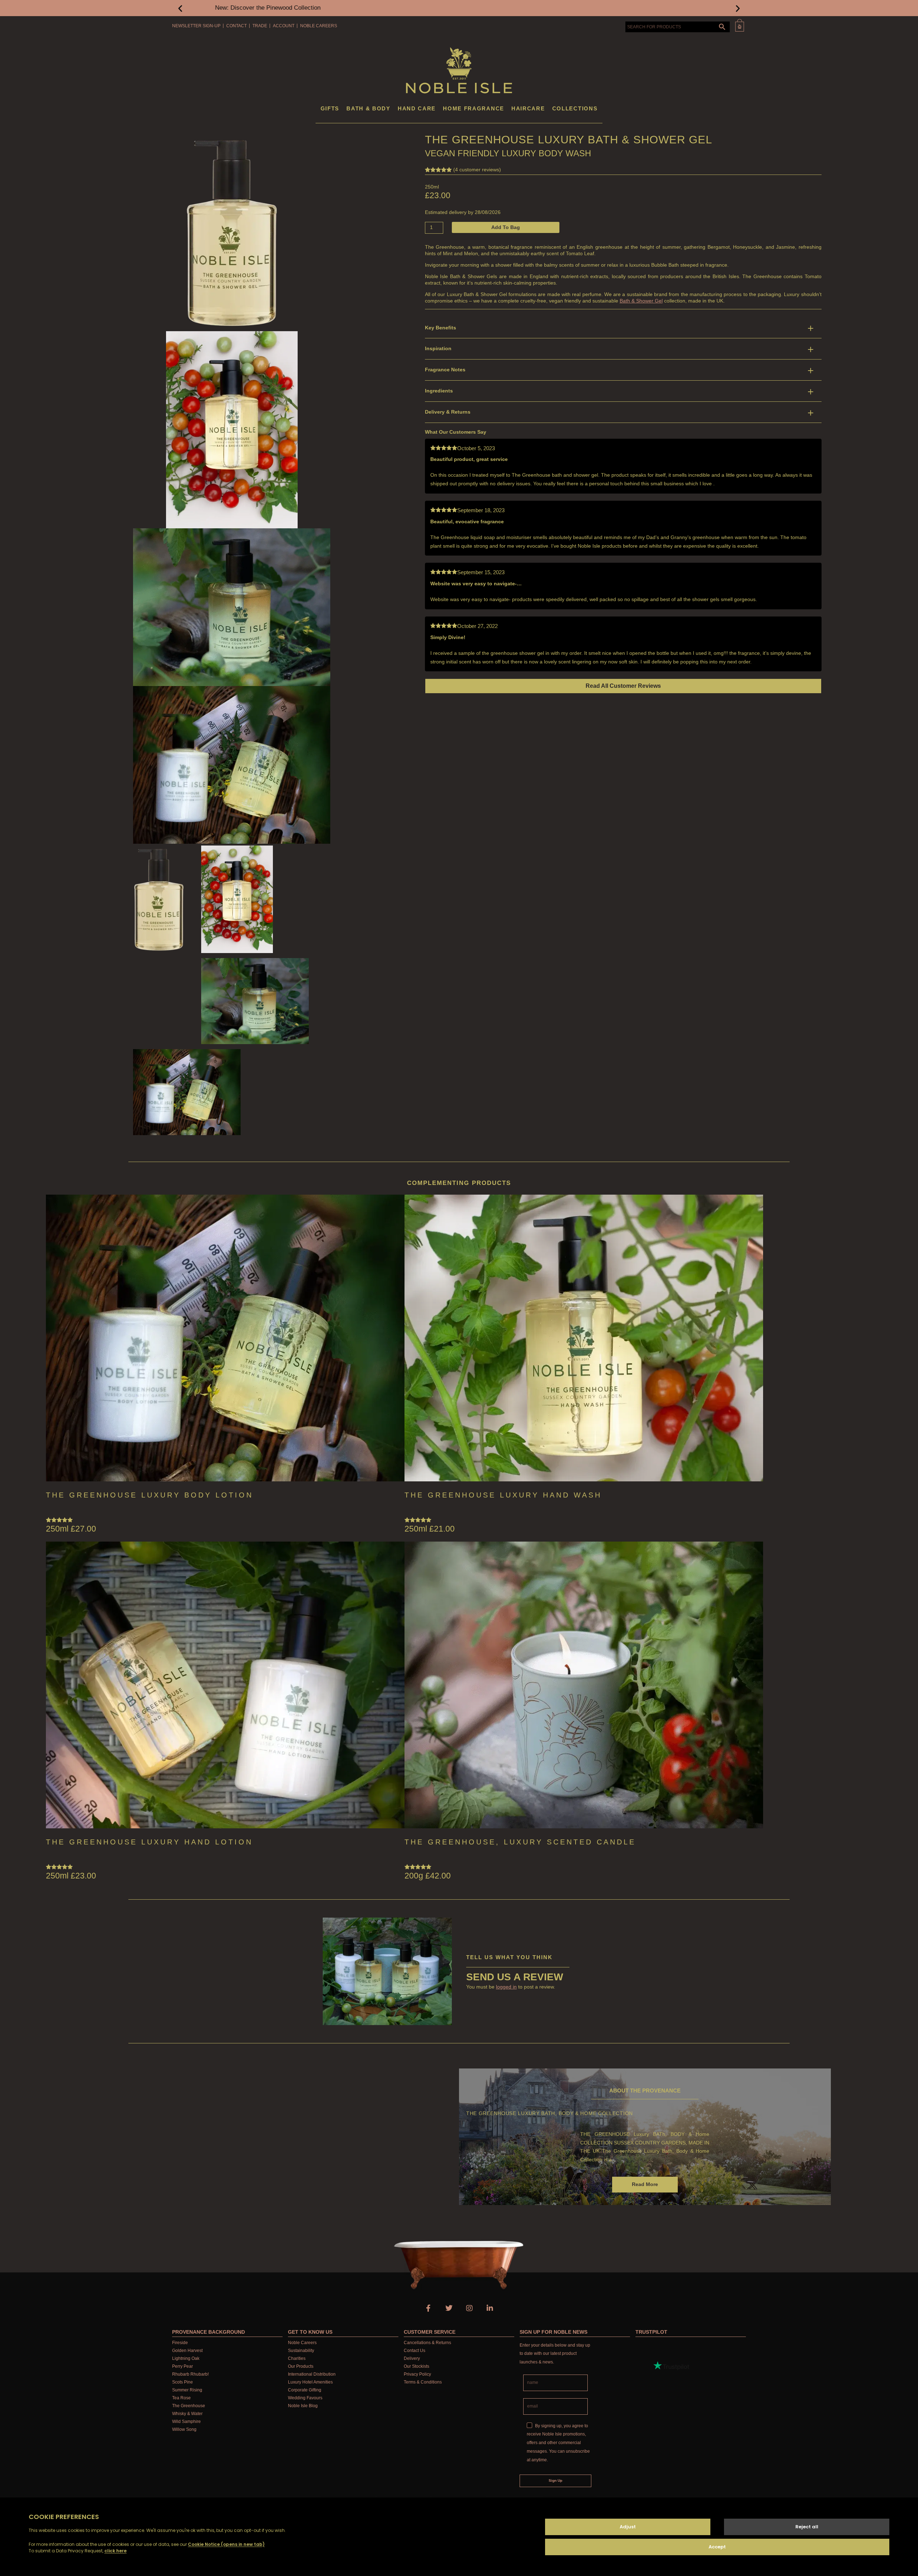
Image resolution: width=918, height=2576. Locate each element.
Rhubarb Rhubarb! (190, 2374)
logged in (506, 1987)
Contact (236, 26)
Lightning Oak (186, 2358)
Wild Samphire (186, 2422)
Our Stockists (417, 2366)
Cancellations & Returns (427, 2343)
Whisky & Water (187, 2414)
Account (284, 26)
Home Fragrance (474, 108)
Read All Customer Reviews (623, 686)
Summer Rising (187, 2390)
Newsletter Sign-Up (196, 26)
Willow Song (184, 2429)
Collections (575, 108)
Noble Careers (319, 26)
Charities (297, 2358)
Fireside (180, 2343)
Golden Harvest (187, 2351)
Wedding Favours (305, 2398)
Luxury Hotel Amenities (310, 2382)
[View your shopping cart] (740, 25)
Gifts (330, 108)
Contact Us (415, 2351)
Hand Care (417, 108)
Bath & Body (368, 108)
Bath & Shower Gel (641, 301)
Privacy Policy (417, 2374)
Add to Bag (506, 227)
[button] (180, 8)
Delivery (412, 2358)
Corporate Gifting (305, 2390)
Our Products (301, 2366)
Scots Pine (183, 2382)
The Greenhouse (189, 2406)
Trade (260, 26)
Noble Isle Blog (303, 2406)
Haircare (528, 108)
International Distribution (312, 2374)
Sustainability (301, 2351)
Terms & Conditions (423, 2382)
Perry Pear (183, 2366)
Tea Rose (181, 2398)
